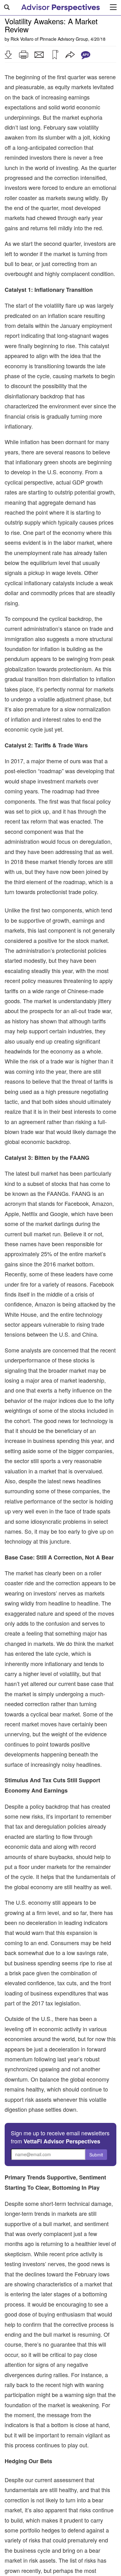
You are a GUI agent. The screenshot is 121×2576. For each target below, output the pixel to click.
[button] (8, 55)
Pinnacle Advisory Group (64, 39)
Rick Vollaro (22, 39)
